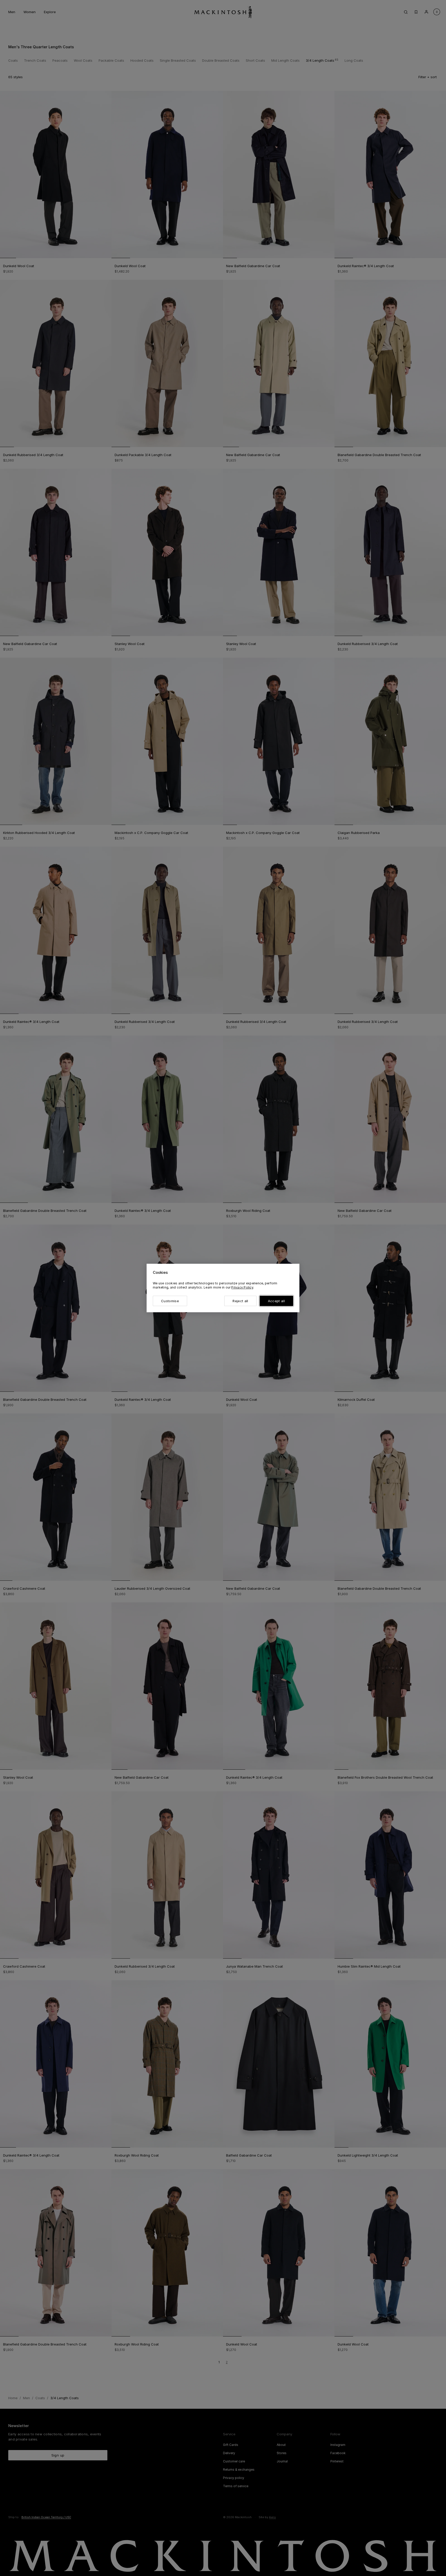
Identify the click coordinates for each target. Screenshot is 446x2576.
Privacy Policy (242, 1287)
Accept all (276, 1301)
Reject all (240, 1301)
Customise (170, 1301)
